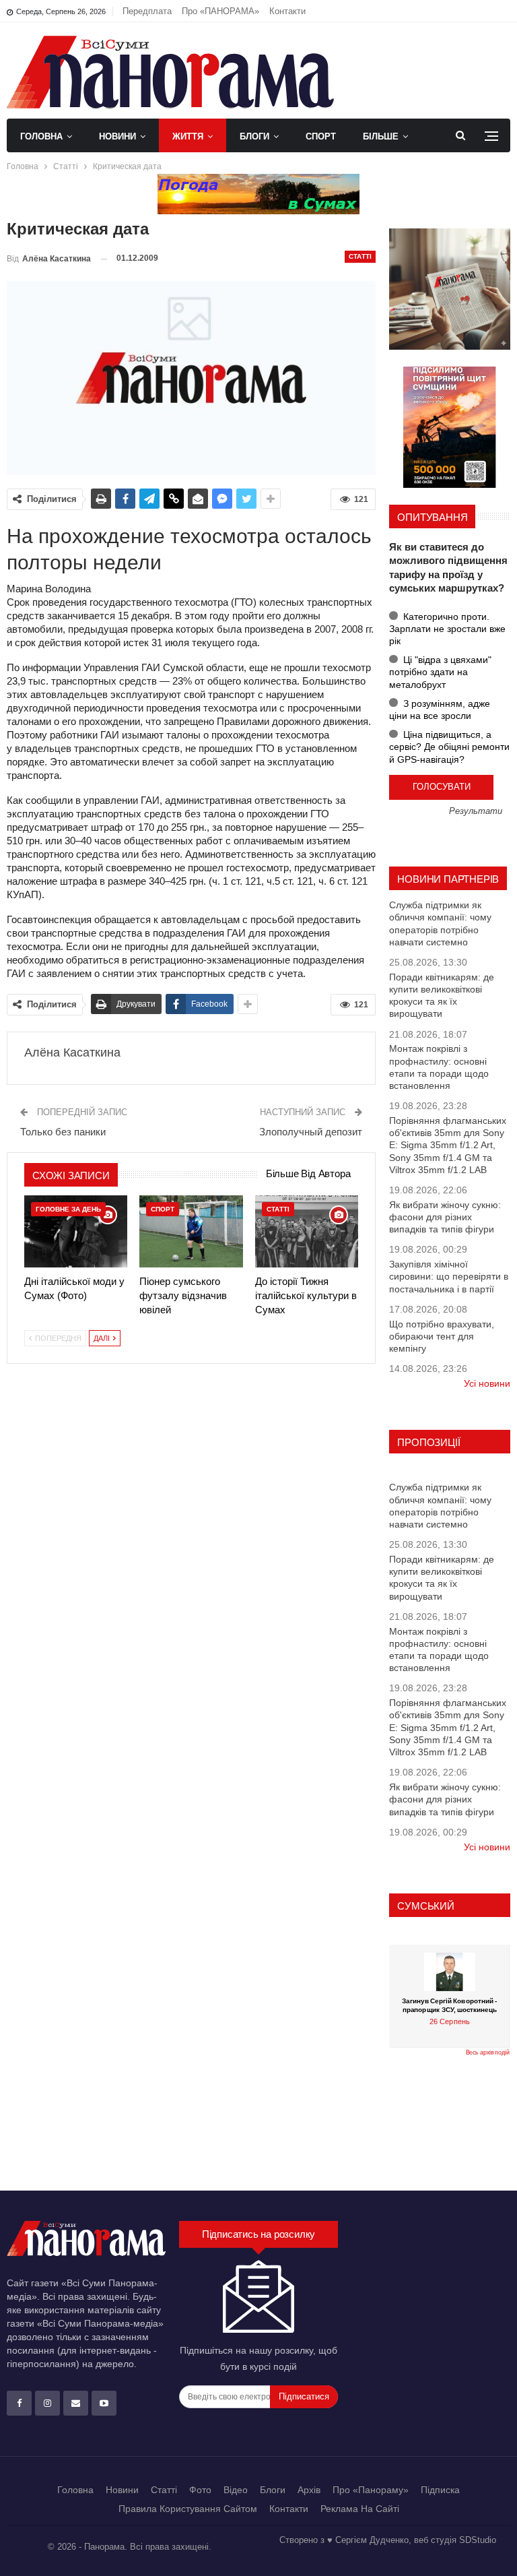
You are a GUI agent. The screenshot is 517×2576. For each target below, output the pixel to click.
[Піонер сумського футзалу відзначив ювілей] (191, 1231)
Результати (476, 812)
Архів (309, 2490)
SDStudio (478, 2540)
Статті (360, 256)
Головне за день (68, 1209)
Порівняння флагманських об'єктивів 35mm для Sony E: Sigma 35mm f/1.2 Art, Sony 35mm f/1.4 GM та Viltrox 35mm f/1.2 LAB (448, 1145)
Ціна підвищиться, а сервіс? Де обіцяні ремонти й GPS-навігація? (449, 747)
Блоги (254, 136)
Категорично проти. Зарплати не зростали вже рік (447, 629)
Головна (41, 136)
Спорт (321, 136)
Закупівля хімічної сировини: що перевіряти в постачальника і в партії (449, 1276)
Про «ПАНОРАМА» (220, 11)
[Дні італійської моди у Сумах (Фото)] (76, 1231)
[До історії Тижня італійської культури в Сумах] (307, 1231)
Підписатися (304, 2396)
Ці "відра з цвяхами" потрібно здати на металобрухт (440, 672)
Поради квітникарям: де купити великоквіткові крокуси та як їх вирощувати (442, 996)
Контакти (287, 11)
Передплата (147, 11)
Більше (381, 136)
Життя (188, 136)
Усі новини (487, 1383)
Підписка (440, 2490)
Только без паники (63, 1132)
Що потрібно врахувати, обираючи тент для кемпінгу (442, 1336)
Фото (200, 2490)
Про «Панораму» (371, 2490)
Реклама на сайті (360, 2509)
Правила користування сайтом (188, 2509)
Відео (236, 2490)
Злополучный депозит (311, 1132)
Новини (117, 136)
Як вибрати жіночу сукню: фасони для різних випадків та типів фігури (445, 1217)
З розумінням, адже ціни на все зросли (440, 710)
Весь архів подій (488, 2052)
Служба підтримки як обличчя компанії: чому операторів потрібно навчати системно (440, 923)
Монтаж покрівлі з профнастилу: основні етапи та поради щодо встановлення (439, 1067)
